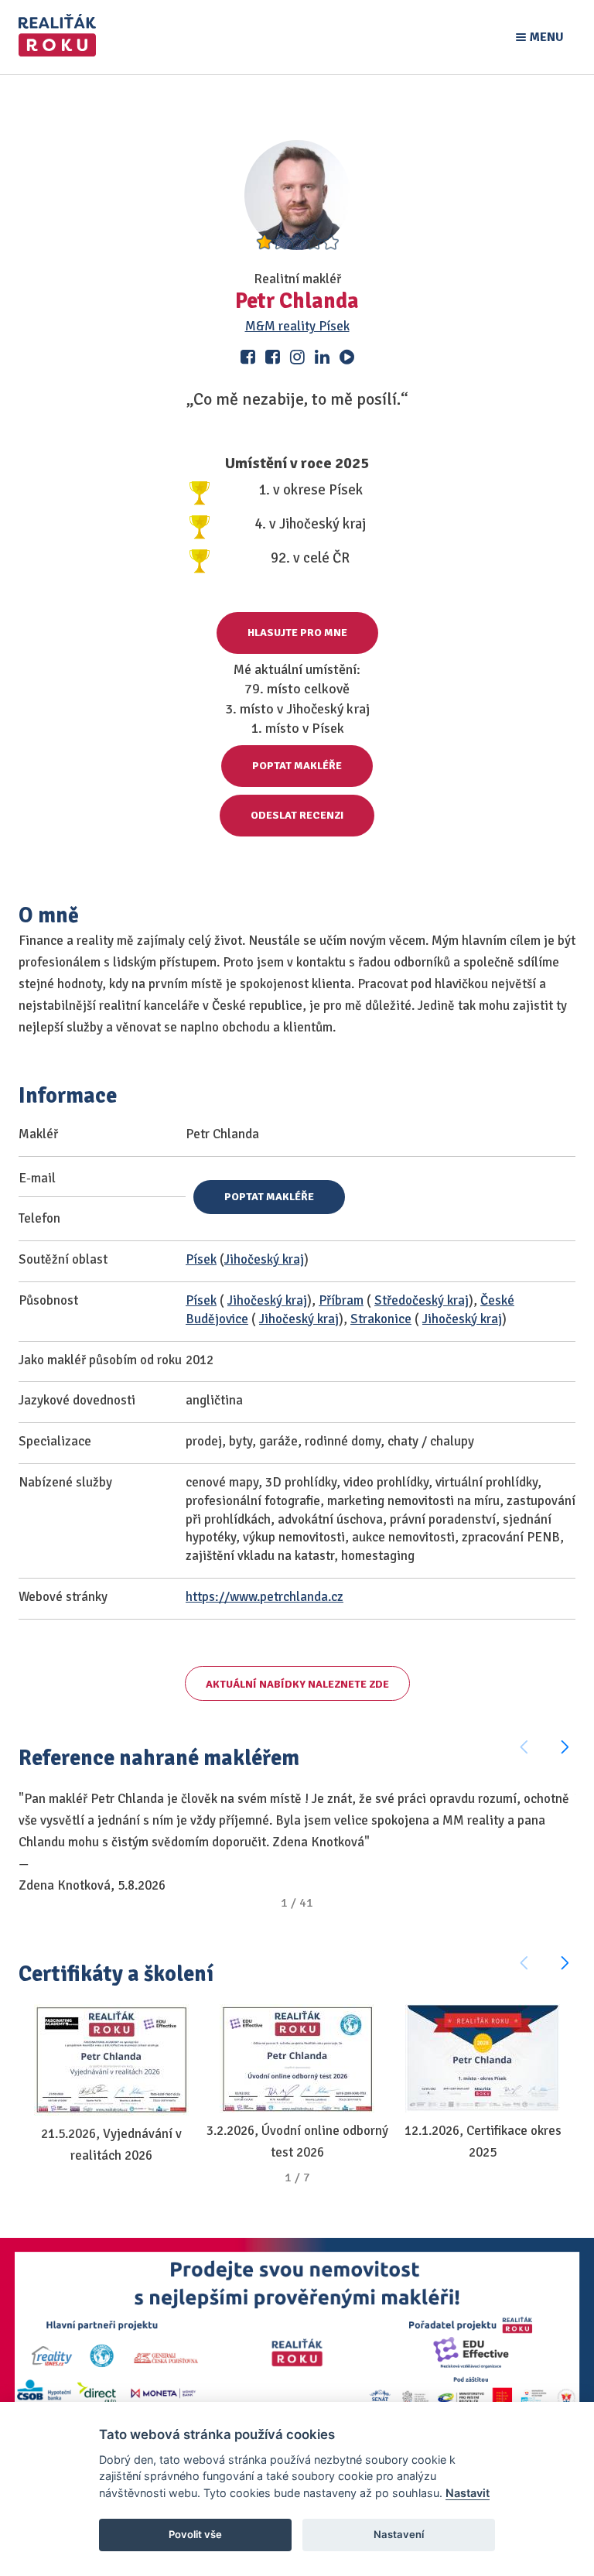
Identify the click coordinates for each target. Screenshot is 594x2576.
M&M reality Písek (297, 326)
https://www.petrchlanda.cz (265, 1597)
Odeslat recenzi (297, 815)
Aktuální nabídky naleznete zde (297, 1684)
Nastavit (468, 2493)
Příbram (341, 1300)
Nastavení (399, 2534)
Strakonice (381, 1319)
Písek (201, 1259)
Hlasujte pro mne (297, 633)
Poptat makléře (297, 766)
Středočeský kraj (422, 1300)
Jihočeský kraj (264, 1259)
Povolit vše (195, 2534)
